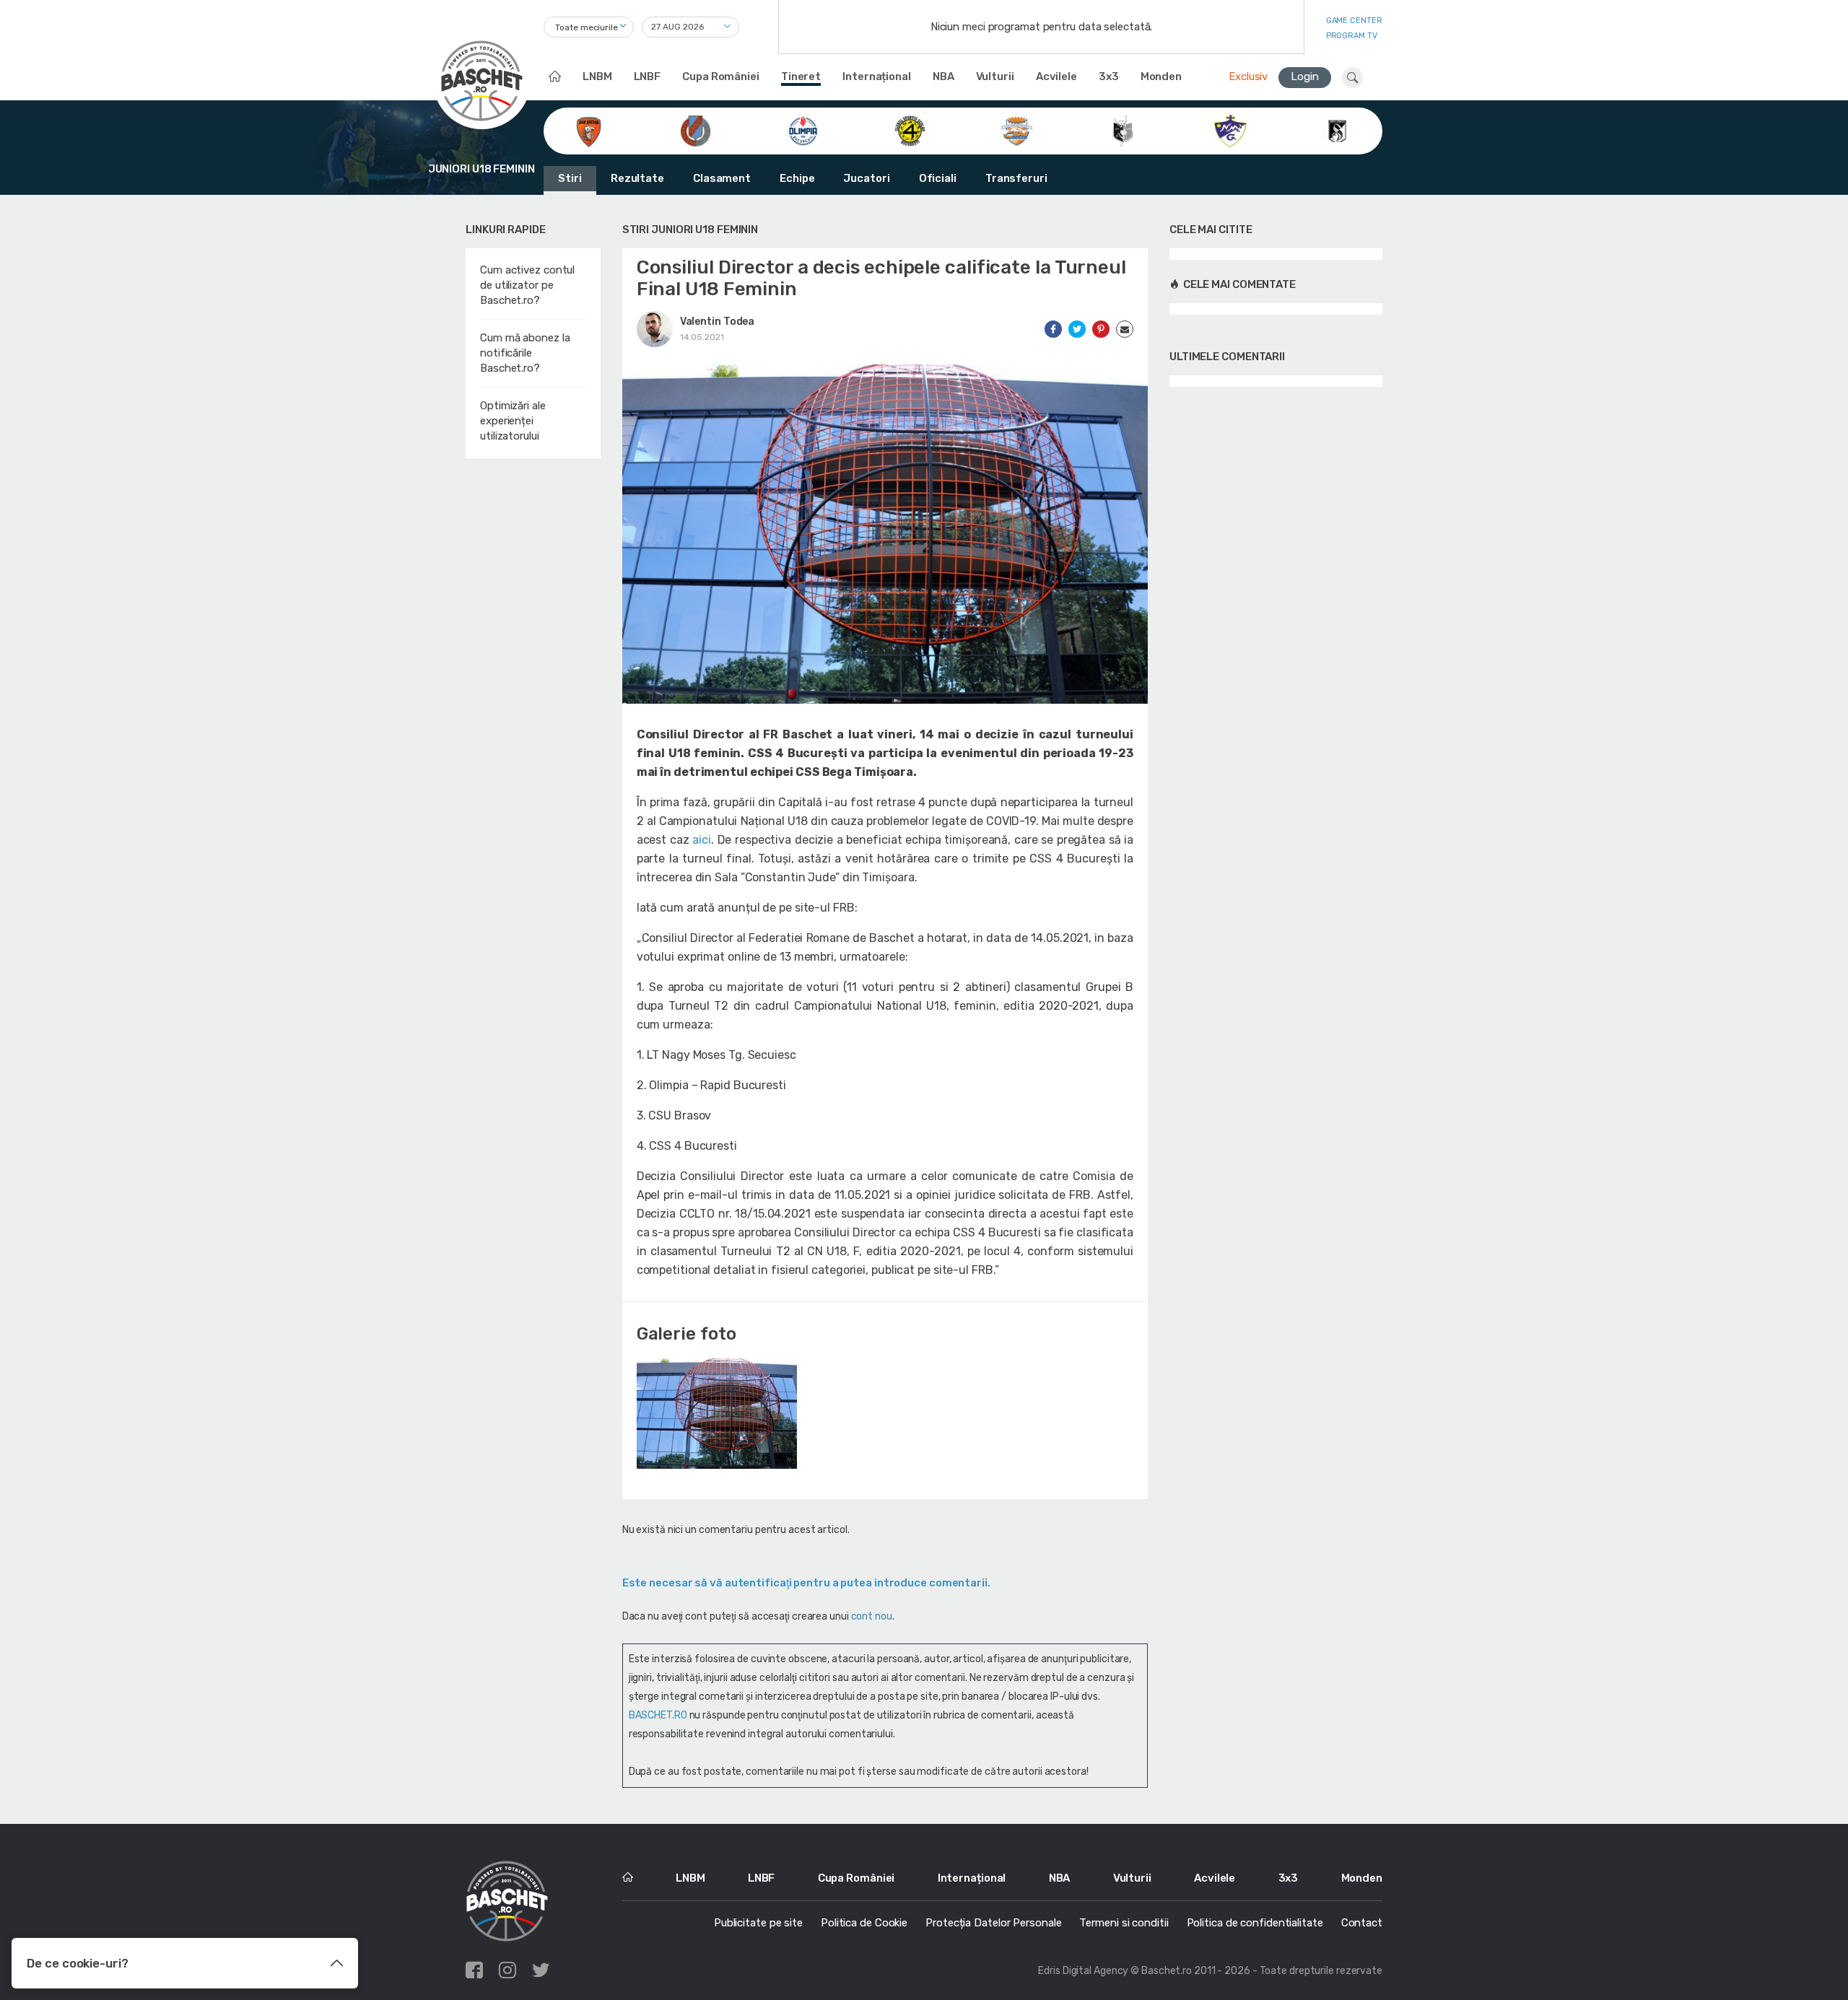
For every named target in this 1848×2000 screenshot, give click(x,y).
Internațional (877, 77)
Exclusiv (1248, 77)
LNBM (597, 77)
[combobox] (589, 27)
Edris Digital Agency (1083, 1971)
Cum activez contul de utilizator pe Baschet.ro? (527, 285)
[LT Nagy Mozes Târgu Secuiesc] (1230, 130)
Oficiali (938, 178)
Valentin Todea (718, 322)
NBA (943, 77)
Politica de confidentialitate (1255, 1923)
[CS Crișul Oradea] (696, 130)
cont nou (872, 1616)
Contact (1362, 1923)
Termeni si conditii (1124, 1923)
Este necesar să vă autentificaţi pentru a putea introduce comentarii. (806, 1583)
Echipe (797, 178)
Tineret (801, 77)
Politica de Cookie (864, 1923)
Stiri (570, 178)
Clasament (722, 178)
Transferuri (1016, 178)
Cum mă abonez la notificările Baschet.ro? (525, 353)
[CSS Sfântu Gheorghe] (1124, 130)
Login (1305, 77)
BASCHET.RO (658, 1715)
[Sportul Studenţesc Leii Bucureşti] (1337, 130)
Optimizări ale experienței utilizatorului (513, 421)
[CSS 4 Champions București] (910, 130)
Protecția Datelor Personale (993, 1923)
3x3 (1109, 77)
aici (702, 840)
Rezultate (637, 178)
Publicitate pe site (758, 1923)
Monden (1161, 77)
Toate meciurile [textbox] (587, 27)
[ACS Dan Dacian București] (589, 130)
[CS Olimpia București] (803, 130)
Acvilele (1056, 77)
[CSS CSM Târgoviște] (1017, 130)
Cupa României (721, 77)
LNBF (648, 77)
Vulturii (995, 77)
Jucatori (866, 178)
